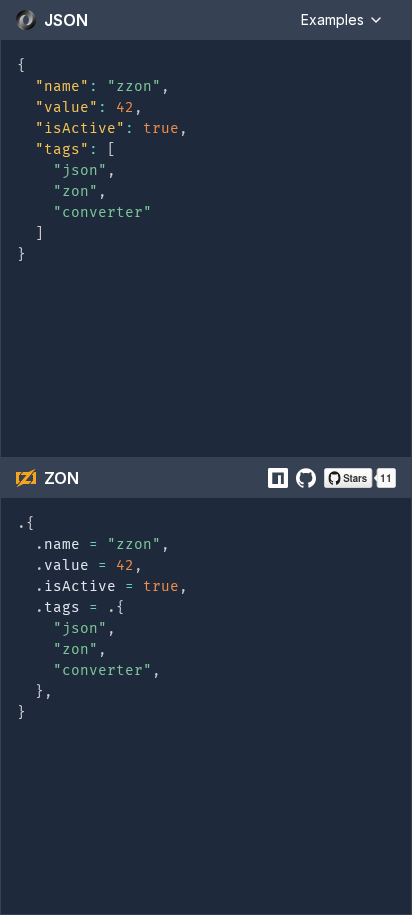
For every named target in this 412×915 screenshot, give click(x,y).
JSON (66, 20)
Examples (332, 19)
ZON (61, 478)
